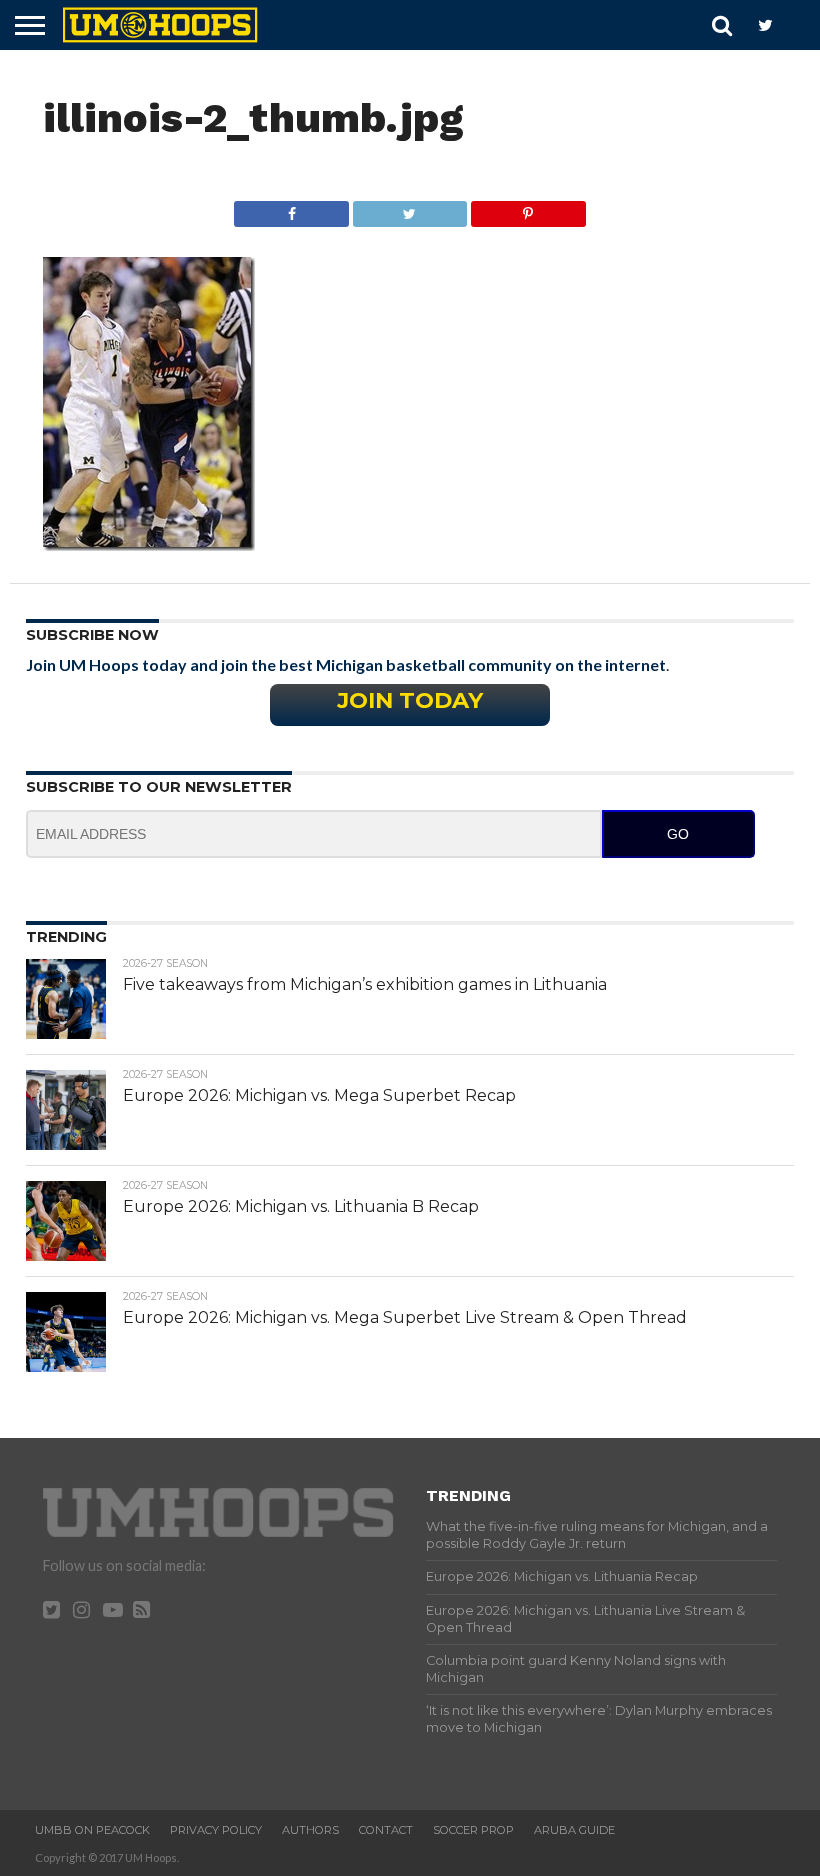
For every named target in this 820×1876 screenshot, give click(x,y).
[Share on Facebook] (291, 208)
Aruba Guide (574, 1830)
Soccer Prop (473, 1830)
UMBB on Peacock (92, 1830)
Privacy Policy (216, 1830)
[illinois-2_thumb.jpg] (149, 544)
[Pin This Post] (527, 208)
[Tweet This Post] (409, 208)
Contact (386, 1830)
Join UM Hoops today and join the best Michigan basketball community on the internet (346, 664)
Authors (310, 1830)
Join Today (410, 700)
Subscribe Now (92, 635)
